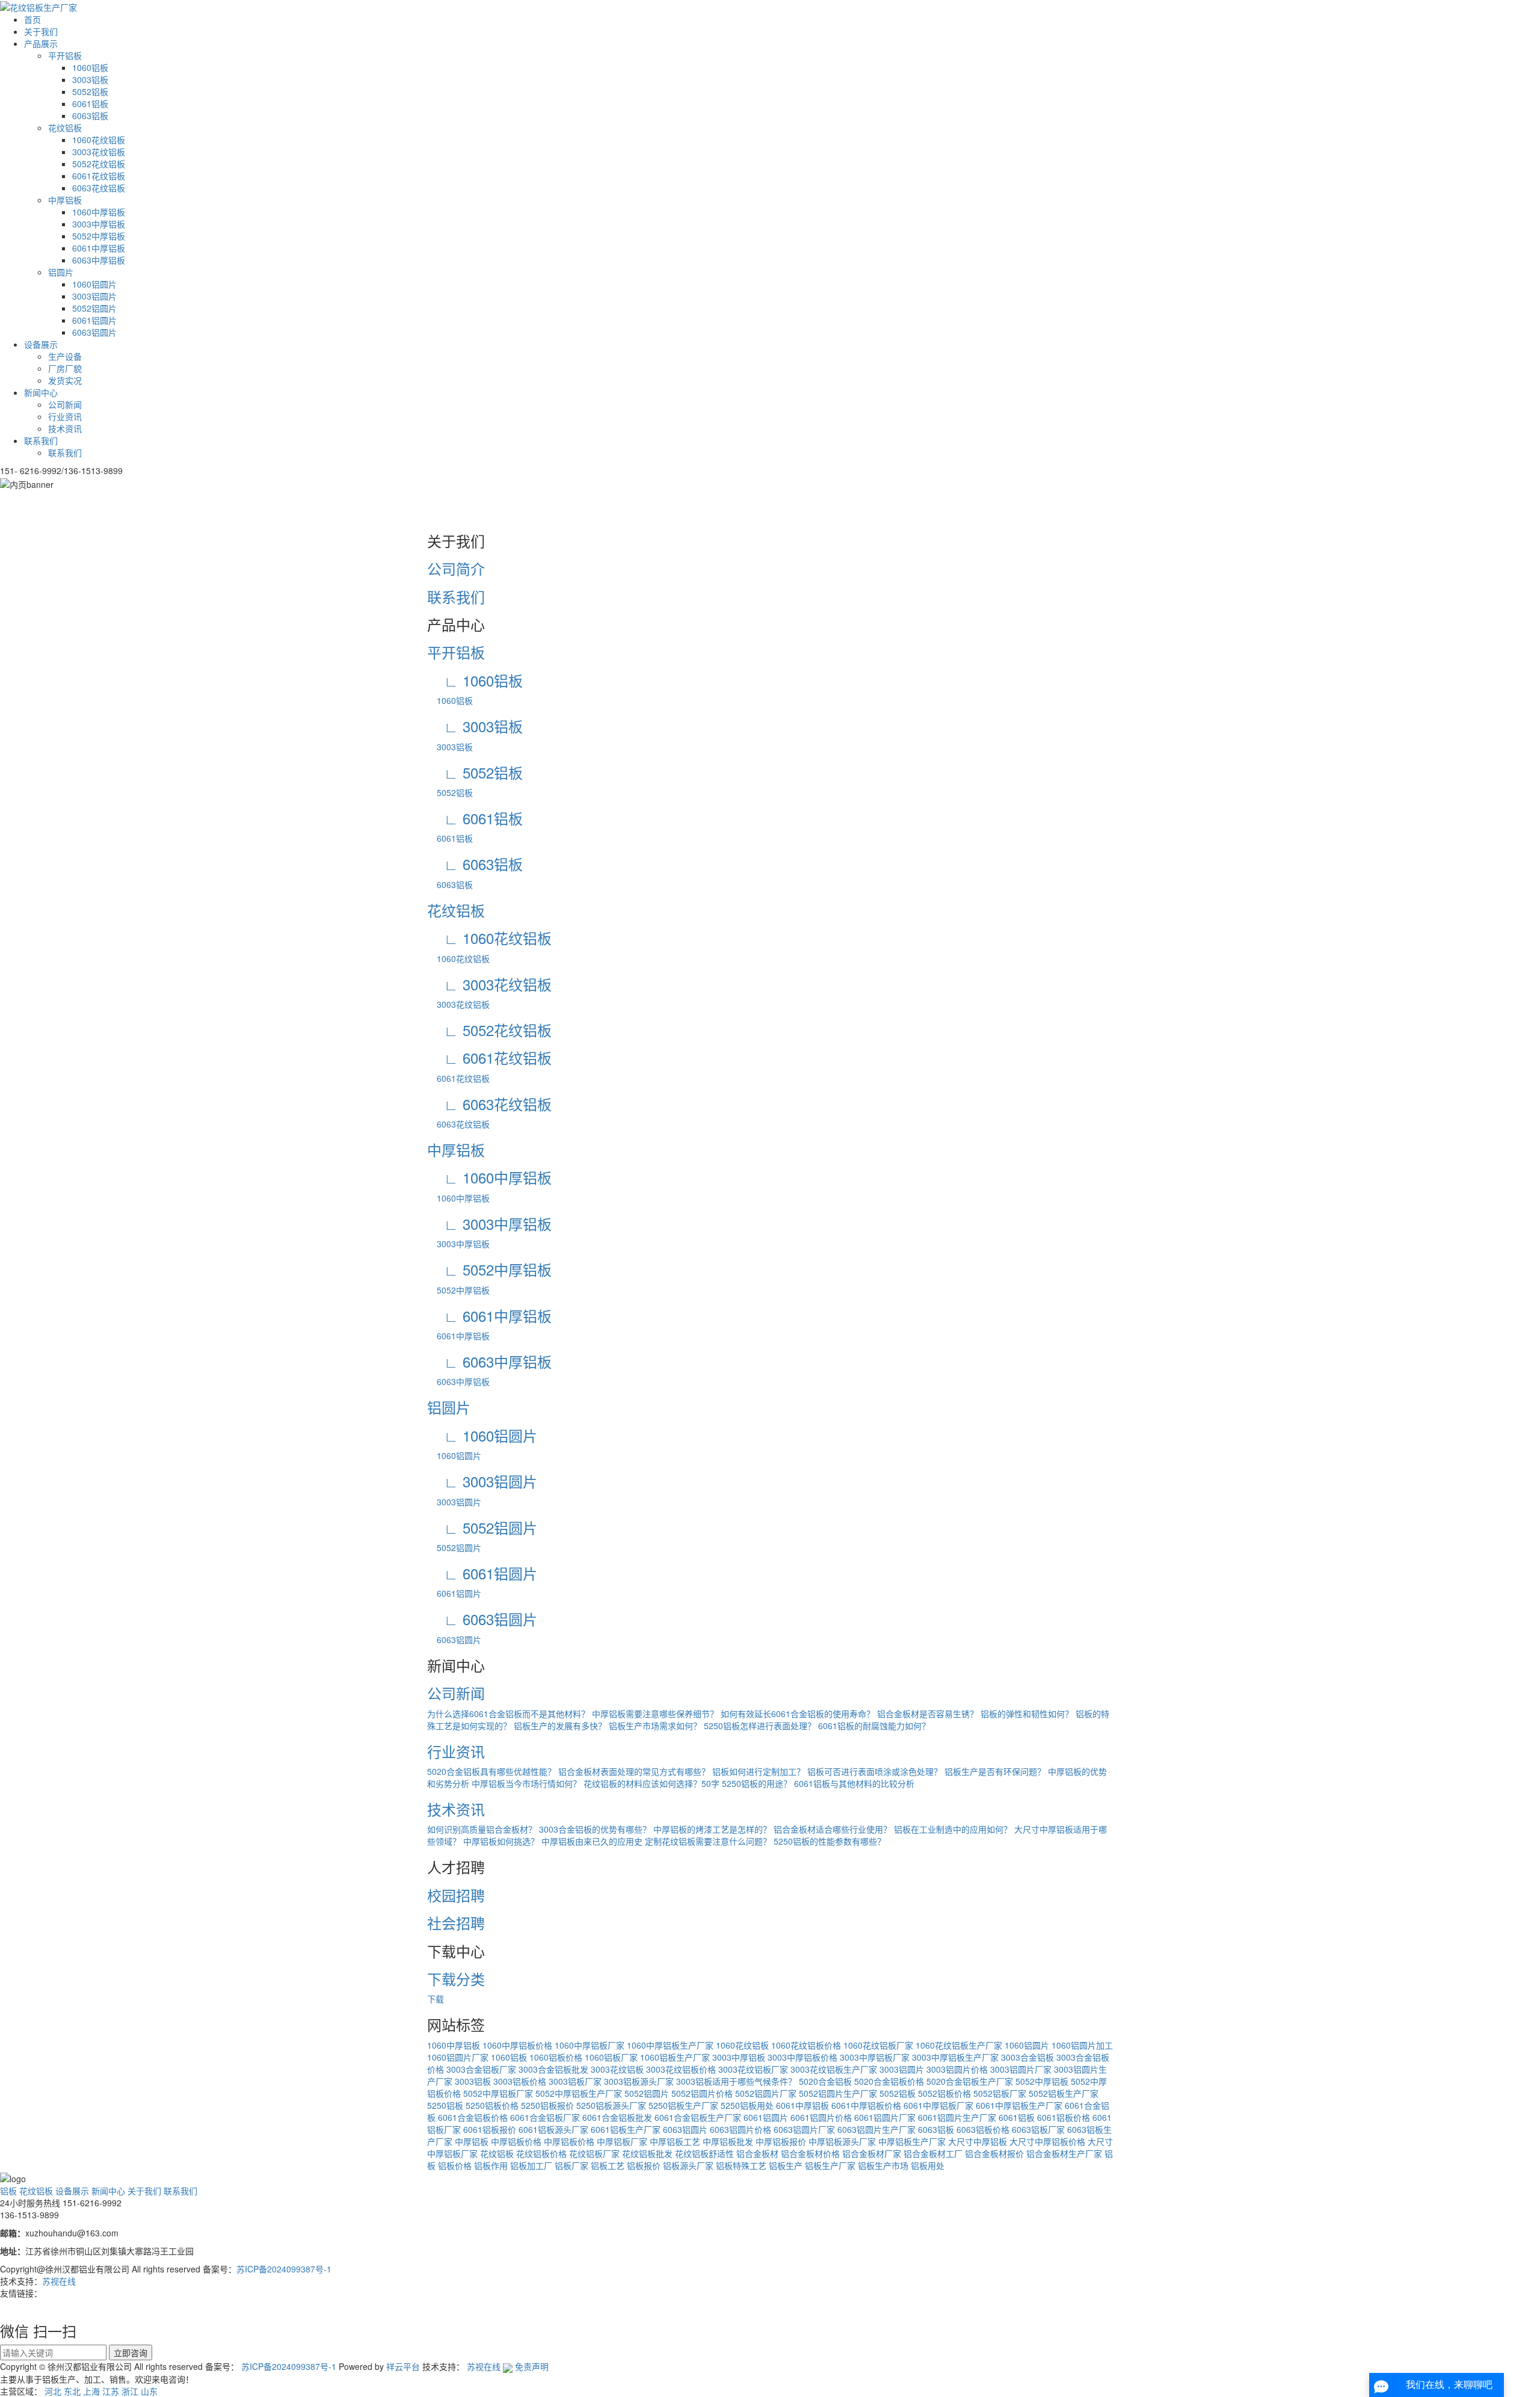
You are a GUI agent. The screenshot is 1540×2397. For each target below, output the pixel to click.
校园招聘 (456, 1895)
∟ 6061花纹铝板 (489, 1057)
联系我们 (41, 440)
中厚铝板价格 (516, 2141)
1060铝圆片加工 (1082, 2045)
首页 (32, 19)
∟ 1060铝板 (475, 680)
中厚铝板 (65, 200)
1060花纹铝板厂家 (878, 2045)
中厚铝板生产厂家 (912, 2141)
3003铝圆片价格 (957, 2069)
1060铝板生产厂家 (675, 2057)
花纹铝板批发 (647, 2153)
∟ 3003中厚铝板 (489, 1223)
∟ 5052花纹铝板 (489, 1030)
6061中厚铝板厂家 (938, 2105)
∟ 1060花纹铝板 (489, 938)
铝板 (8, 2191)
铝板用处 (928, 2165)
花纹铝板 (65, 128)
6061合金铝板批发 (617, 2117)
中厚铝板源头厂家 (842, 2141)
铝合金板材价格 (810, 2153)
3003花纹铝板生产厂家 (834, 2069)
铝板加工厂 (531, 2165)
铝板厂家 (571, 2165)
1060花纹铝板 (99, 140)
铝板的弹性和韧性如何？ (1027, 1714)
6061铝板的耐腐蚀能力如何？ (874, 1726)
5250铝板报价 (547, 2105)
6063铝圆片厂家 (804, 2129)
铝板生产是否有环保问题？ (995, 1771)
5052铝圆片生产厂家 (838, 2093)
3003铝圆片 (94, 296)
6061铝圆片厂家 (885, 2117)
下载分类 (456, 1979)
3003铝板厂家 (575, 2081)
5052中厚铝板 (99, 236)
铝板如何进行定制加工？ (759, 1771)
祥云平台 (403, 2366)
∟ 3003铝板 (475, 726)
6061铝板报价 (490, 2129)
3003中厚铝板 (99, 224)
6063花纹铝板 (99, 188)
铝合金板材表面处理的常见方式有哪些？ (634, 1771)
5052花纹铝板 (99, 164)
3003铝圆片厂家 (1021, 2069)
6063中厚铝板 (99, 260)
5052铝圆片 (94, 308)
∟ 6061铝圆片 (482, 1573)
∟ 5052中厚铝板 (489, 1269)
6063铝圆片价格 (741, 2129)
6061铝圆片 (94, 320)
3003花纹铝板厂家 (753, 2069)
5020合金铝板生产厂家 (970, 2081)
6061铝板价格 (1064, 2117)
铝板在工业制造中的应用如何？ (953, 1829)
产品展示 (41, 43)
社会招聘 (456, 1923)
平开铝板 (65, 55)
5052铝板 (90, 91)
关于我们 (41, 31)
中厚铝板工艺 (675, 2141)
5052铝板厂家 (1000, 2093)
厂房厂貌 (65, 368)
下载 (436, 1999)
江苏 (111, 2391)
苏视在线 (59, 2281)
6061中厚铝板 (99, 248)
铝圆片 (61, 272)
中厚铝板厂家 (622, 2141)
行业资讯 (65, 416)
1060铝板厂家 (611, 2057)
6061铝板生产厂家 (626, 2129)
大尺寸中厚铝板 (978, 2141)
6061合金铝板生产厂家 (698, 2117)
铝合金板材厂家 (872, 2153)
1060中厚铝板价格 (517, 2045)
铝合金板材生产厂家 (1064, 2153)
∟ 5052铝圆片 (482, 1527)
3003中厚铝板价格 (802, 2057)
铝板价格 (455, 2165)
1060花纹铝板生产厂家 (959, 2045)
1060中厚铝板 (99, 212)
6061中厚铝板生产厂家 (1019, 2105)
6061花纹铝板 (99, 176)
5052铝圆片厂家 (766, 2093)
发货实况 (65, 380)
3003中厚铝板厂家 (875, 2057)
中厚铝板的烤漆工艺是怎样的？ (712, 1829)
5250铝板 (445, 2105)
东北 (72, 2391)
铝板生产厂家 (830, 2165)
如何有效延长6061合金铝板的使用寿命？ (798, 1714)
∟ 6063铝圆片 (482, 1619)
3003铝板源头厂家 (639, 2081)
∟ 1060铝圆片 (482, 1435)
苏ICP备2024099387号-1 (284, 2269)
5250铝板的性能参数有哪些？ (830, 1841)
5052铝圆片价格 (702, 2093)
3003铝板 (90, 79)
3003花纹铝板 (99, 152)
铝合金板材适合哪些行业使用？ (833, 1829)
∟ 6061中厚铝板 (489, 1316)
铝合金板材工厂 (933, 2153)
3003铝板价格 (520, 2081)
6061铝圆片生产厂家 (957, 2117)
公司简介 (456, 568)
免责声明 (532, 2366)
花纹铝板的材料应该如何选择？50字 (651, 1783)
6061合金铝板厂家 (545, 2117)
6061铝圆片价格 (821, 2117)
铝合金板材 (757, 2153)
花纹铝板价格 (541, 2153)
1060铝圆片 (94, 284)
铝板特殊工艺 (741, 2165)
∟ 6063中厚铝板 (489, 1361)
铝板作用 (491, 2165)
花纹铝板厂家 (594, 2153)
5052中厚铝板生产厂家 (579, 2093)
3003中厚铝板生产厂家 (955, 2057)
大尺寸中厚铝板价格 (1047, 2141)
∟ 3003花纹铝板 (489, 984)
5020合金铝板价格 (889, 2081)
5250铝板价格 (492, 2105)
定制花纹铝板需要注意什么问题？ (708, 1841)
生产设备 (65, 356)
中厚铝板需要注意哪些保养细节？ (655, 1714)
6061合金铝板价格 (473, 2117)
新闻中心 (41, 392)
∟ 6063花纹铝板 (489, 1104)
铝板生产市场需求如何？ (655, 1726)
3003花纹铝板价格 (681, 2069)
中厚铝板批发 (728, 2141)
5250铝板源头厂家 (611, 2105)
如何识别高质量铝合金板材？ (482, 1829)
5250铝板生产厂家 (683, 2105)
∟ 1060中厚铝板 (489, 1177)
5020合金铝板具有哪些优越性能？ (491, 1771)
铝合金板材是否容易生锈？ (928, 1714)
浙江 (130, 2391)
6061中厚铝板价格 (866, 2105)
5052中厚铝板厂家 (498, 2093)
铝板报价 (644, 2165)
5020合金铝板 (825, 2081)
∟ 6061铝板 (475, 818)
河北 (53, 2391)
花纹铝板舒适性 (704, 2153)
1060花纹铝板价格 (806, 2045)
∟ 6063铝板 (475, 864)
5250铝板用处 (747, 2105)
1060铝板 (90, 67)
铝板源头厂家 (688, 2165)
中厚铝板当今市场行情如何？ (526, 1783)
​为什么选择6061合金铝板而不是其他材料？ (508, 1714)
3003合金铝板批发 (553, 2069)
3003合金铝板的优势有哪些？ (595, 1829)
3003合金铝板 (1027, 2057)
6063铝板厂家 (1038, 2129)
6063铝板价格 (983, 2129)
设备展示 (41, 344)
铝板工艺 (608, 2165)
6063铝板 (90, 116)
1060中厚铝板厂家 (590, 2045)
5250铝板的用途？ (757, 1783)
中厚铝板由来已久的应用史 (592, 1841)
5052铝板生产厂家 (1064, 2093)
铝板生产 (786, 2165)
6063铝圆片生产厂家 (876, 2129)
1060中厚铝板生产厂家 (670, 2045)
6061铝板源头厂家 (553, 2129)
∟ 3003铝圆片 (482, 1481)
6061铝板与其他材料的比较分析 (854, 1783)
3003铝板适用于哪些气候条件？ (736, 2081)
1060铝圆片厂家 (458, 2057)
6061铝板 (90, 103)
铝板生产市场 (883, 2165)
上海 (91, 2391)
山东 (149, 2391)
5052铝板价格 (944, 2093)
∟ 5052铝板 (475, 772)
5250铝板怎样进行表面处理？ (760, 1726)
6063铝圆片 (94, 332)
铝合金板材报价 (994, 2153)
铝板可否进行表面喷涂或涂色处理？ (875, 1771)
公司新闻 (65, 404)
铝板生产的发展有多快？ (560, 1726)
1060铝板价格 (556, 2057)
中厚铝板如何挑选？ (501, 1841)
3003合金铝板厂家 (481, 2069)
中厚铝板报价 (781, 2141)
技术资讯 (65, 428)
